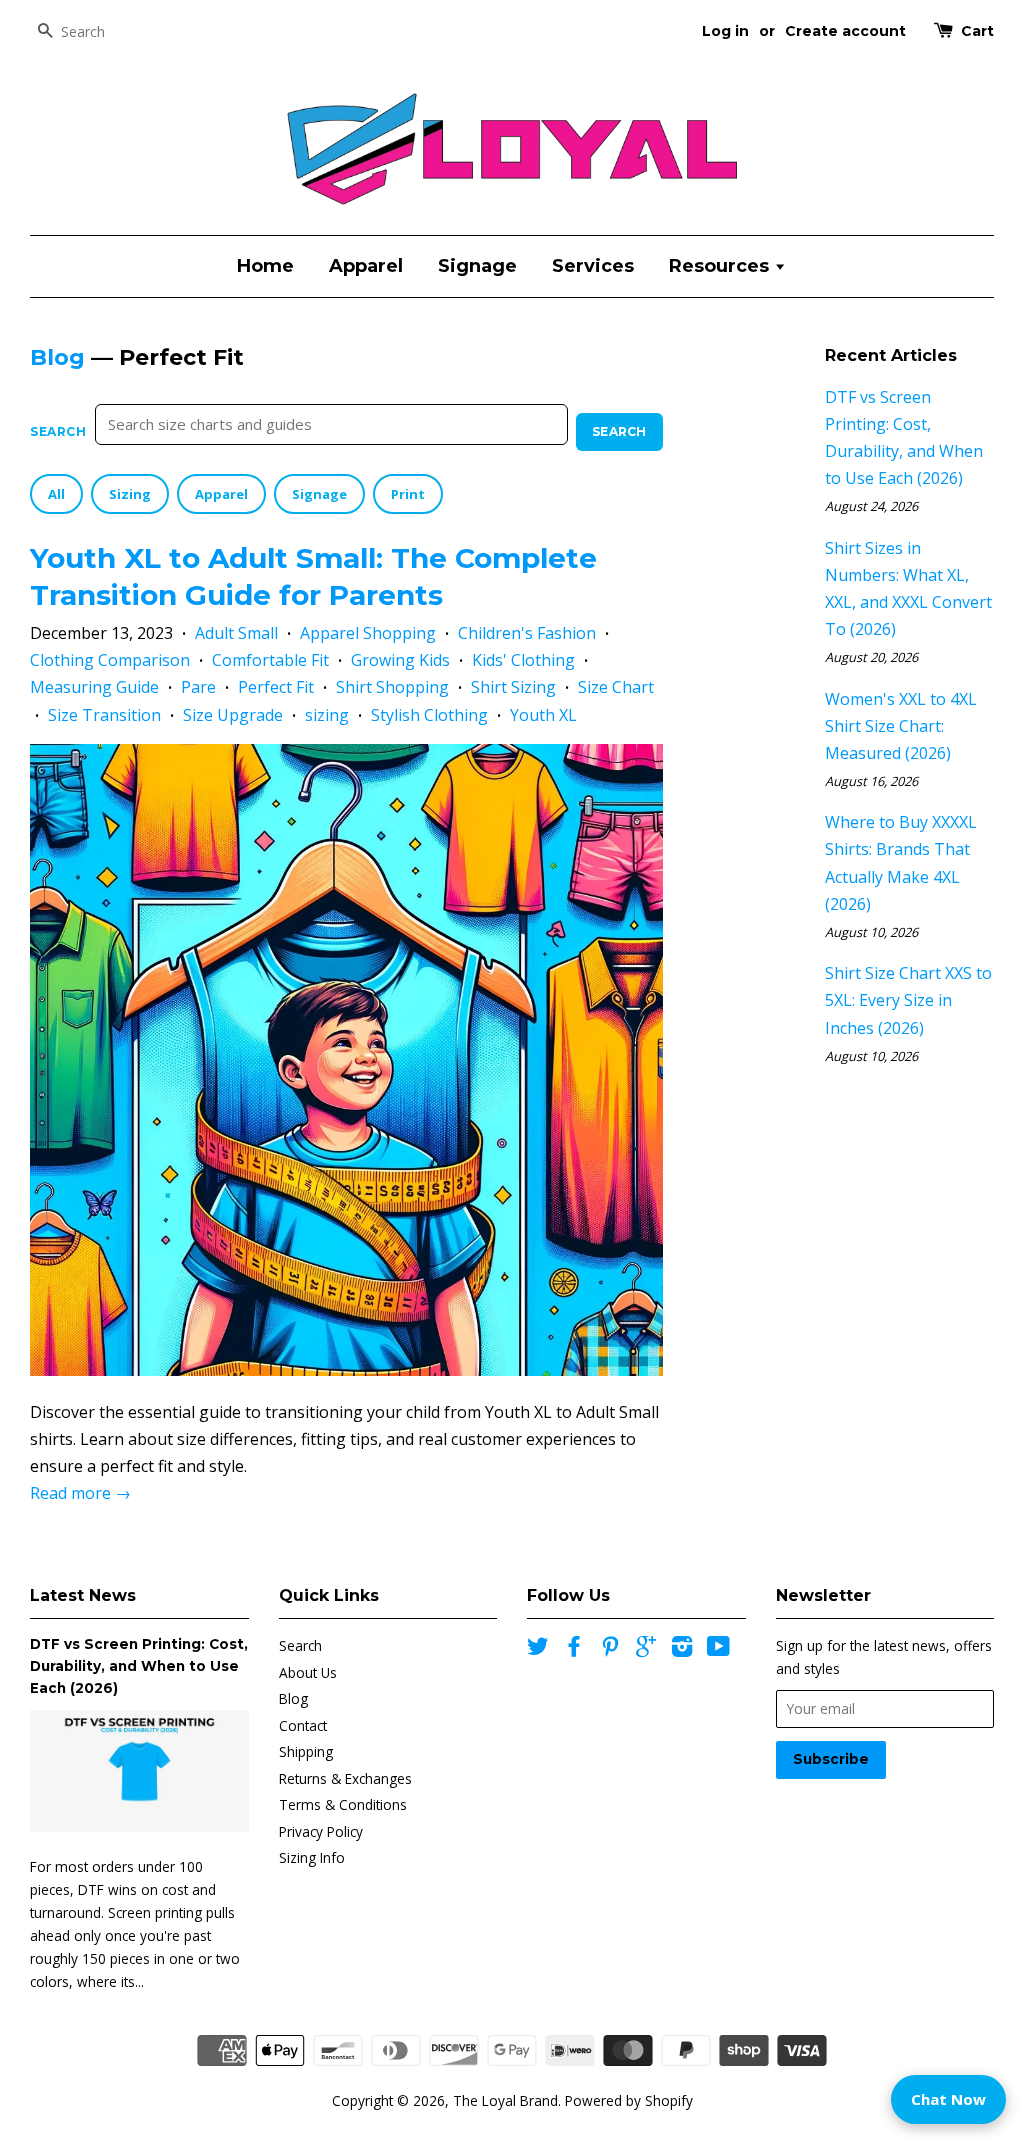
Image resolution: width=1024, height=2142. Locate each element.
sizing (327, 715)
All (56, 494)
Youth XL (543, 715)
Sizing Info (312, 1857)
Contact (303, 1725)
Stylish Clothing (429, 715)
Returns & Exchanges (345, 1778)
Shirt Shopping (392, 687)
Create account (845, 31)
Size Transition (104, 715)
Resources (721, 266)
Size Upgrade (233, 715)
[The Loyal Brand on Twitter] (538, 1649)
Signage (477, 266)
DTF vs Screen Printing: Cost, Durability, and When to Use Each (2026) (139, 1666)
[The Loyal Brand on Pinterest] (610, 1649)
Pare (198, 687)
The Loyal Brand (505, 2100)
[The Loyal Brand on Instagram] (682, 1649)
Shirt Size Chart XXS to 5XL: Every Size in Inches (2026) (908, 1000)
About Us (308, 1672)
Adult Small (236, 633)
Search (58, 431)
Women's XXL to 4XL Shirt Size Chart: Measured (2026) (901, 726)
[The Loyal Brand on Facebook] (574, 1649)
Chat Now (948, 2099)
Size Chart (616, 687)
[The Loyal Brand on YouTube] (718, 1649)
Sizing (130, 494)
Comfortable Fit (270, 660)
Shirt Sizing (513, 687)
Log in (725, 31)
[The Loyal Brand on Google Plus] (646, 1649)
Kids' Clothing (523, 660)
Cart (977, 31)
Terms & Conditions (343, 1804)
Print (408, 494)
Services (593, 266)
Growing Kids (400, 660)
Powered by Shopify (629, 2100)
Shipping (306, 1751)
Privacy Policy (321, 1831)
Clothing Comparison (110, 660)
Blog (57, 357)
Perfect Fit (276, 687)
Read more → (80, 1493)
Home (265, 266)
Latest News (83, 1595)
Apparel (366, 266)
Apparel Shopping (368, 633)
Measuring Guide (94, 687)
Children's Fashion (527, 633)
